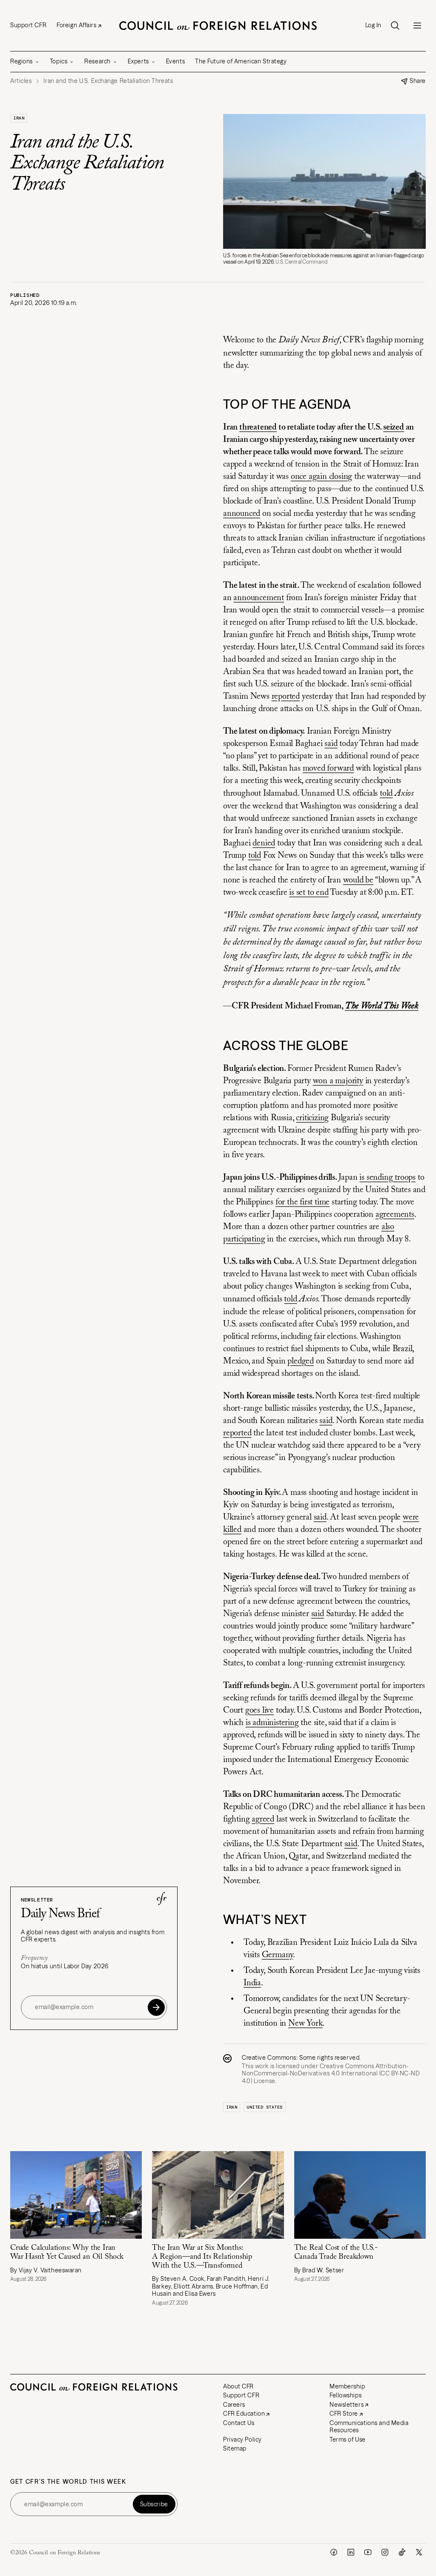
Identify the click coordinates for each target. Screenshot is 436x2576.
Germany (278, 1955)
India (252, 1983)
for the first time (303, 1202)
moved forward (328, 769)
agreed (263, 1819)
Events (175, 61)
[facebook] (334, 2552)
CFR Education (244, 2414)
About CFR (238, 2386)
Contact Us (239, 2423)
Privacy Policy (242, 2439)
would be (358, 880)
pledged (301, 1361)
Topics (59, 61)
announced (242, 514)
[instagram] (385, 2552)
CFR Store (344, 2414)
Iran (19, 118)
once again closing (321, 477)
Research (97, 61)
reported (286, 697)
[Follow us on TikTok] (402, 2552)
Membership (347, 2386)
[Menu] (417, 26)
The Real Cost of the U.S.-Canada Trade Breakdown (336, 2253)
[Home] (218, 26)
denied (264, 843)
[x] (419, 2552)
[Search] (395, 26)
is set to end (309, 893)
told (386, 794)
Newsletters (347, 2405)
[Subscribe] (156, 2007)
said (331, 744)
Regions (22, 61)
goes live (260, 1711)
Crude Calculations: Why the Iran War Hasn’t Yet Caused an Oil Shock (67, 2253)
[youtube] (368, 2552)
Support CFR (28, 25)
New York (305, 2024)
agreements (395, 1215)
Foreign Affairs (76, 25)
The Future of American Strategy (241, 61)
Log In (373, 25)
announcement (259, 598)
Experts (138, 61)
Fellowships (346, 2395)
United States (265, 2107)
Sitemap (235, 2448)
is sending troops (387, 1178)
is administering (272, 1723)
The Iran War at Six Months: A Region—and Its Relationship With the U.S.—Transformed (202, 2257)
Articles (21, 81)
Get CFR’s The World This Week (68, 2482)
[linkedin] (351, 2552)
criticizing (312, 1118)
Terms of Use (348, 2439)
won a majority (338, 1081)
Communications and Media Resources (369, 2427)
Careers (234, 2405)
